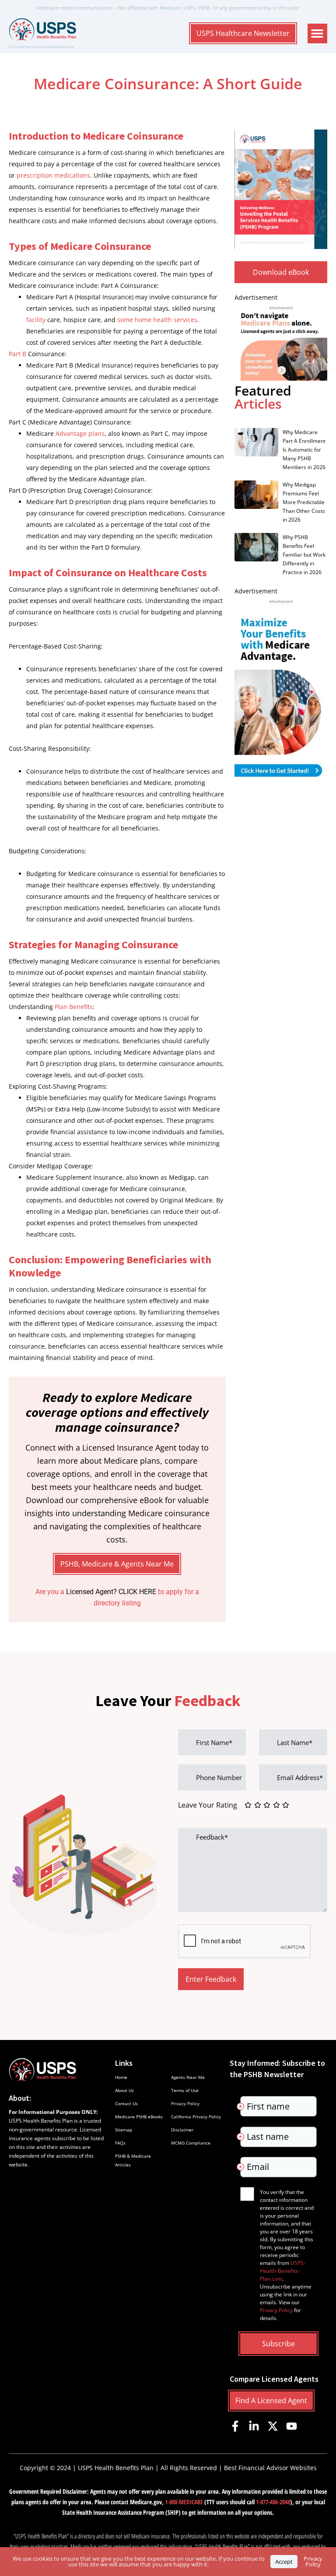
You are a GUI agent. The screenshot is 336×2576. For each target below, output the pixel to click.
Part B (17, 354)
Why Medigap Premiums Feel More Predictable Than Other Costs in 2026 (304, 502)
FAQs (120, 2143)
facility (36, 320)
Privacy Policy (185, 2103)
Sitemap (124, 2130)
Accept (284, 2562)
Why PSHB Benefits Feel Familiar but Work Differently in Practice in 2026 (304, 555)
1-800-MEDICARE (184, 2502)
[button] (317, 33)
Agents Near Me (188, 2077)
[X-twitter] (273, 2426)
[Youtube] (292, 2426)
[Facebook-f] (235, 2426)
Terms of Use (185, 2090)
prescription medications (53, 175)
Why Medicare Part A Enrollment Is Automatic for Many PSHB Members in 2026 (304, 450)
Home (121, 2077)
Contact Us (126, 2103)
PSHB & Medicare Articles (133, 2160)
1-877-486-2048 (273, 2502)
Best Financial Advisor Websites (270, 2468)
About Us (124, 2090)
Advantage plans (80, 433)
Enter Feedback (211, 1979)
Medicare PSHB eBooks (139, 2117)
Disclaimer (182, 2130)
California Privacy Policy (196, 2117)
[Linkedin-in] (254, 2426)
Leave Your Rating (208, 1805)
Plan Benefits (74, 1007)
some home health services (157, 320)
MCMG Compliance (191, 2143)
